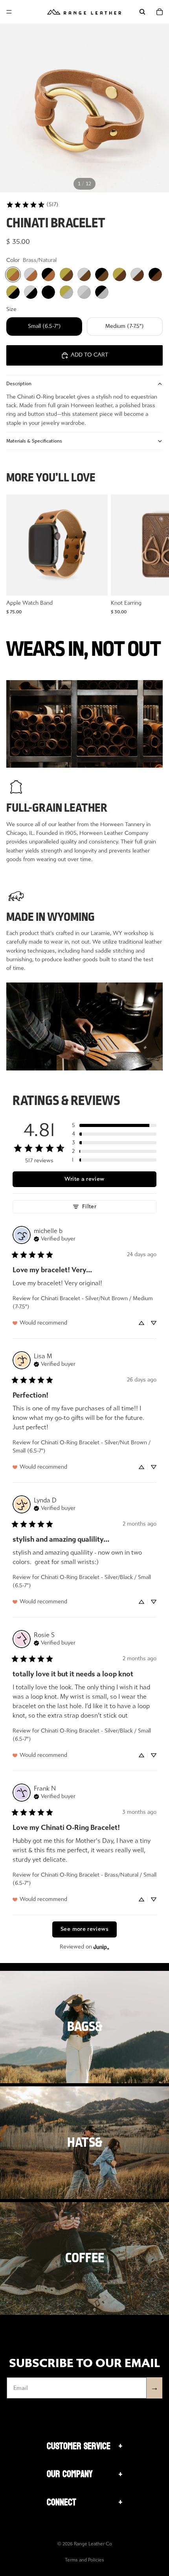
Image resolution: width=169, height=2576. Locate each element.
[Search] (142, 12)
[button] (114, 1125)
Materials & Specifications (34, 441)
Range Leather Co (93, 2544)
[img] (55, 1238)
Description (19, 384)
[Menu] (9, 12)
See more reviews (84, 1929)
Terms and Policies (84, 2560)
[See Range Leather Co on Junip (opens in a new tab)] (101, 1947)
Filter (89, 1207)
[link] (32, 205)
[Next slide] (154, 554)
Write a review (84, 1179)
